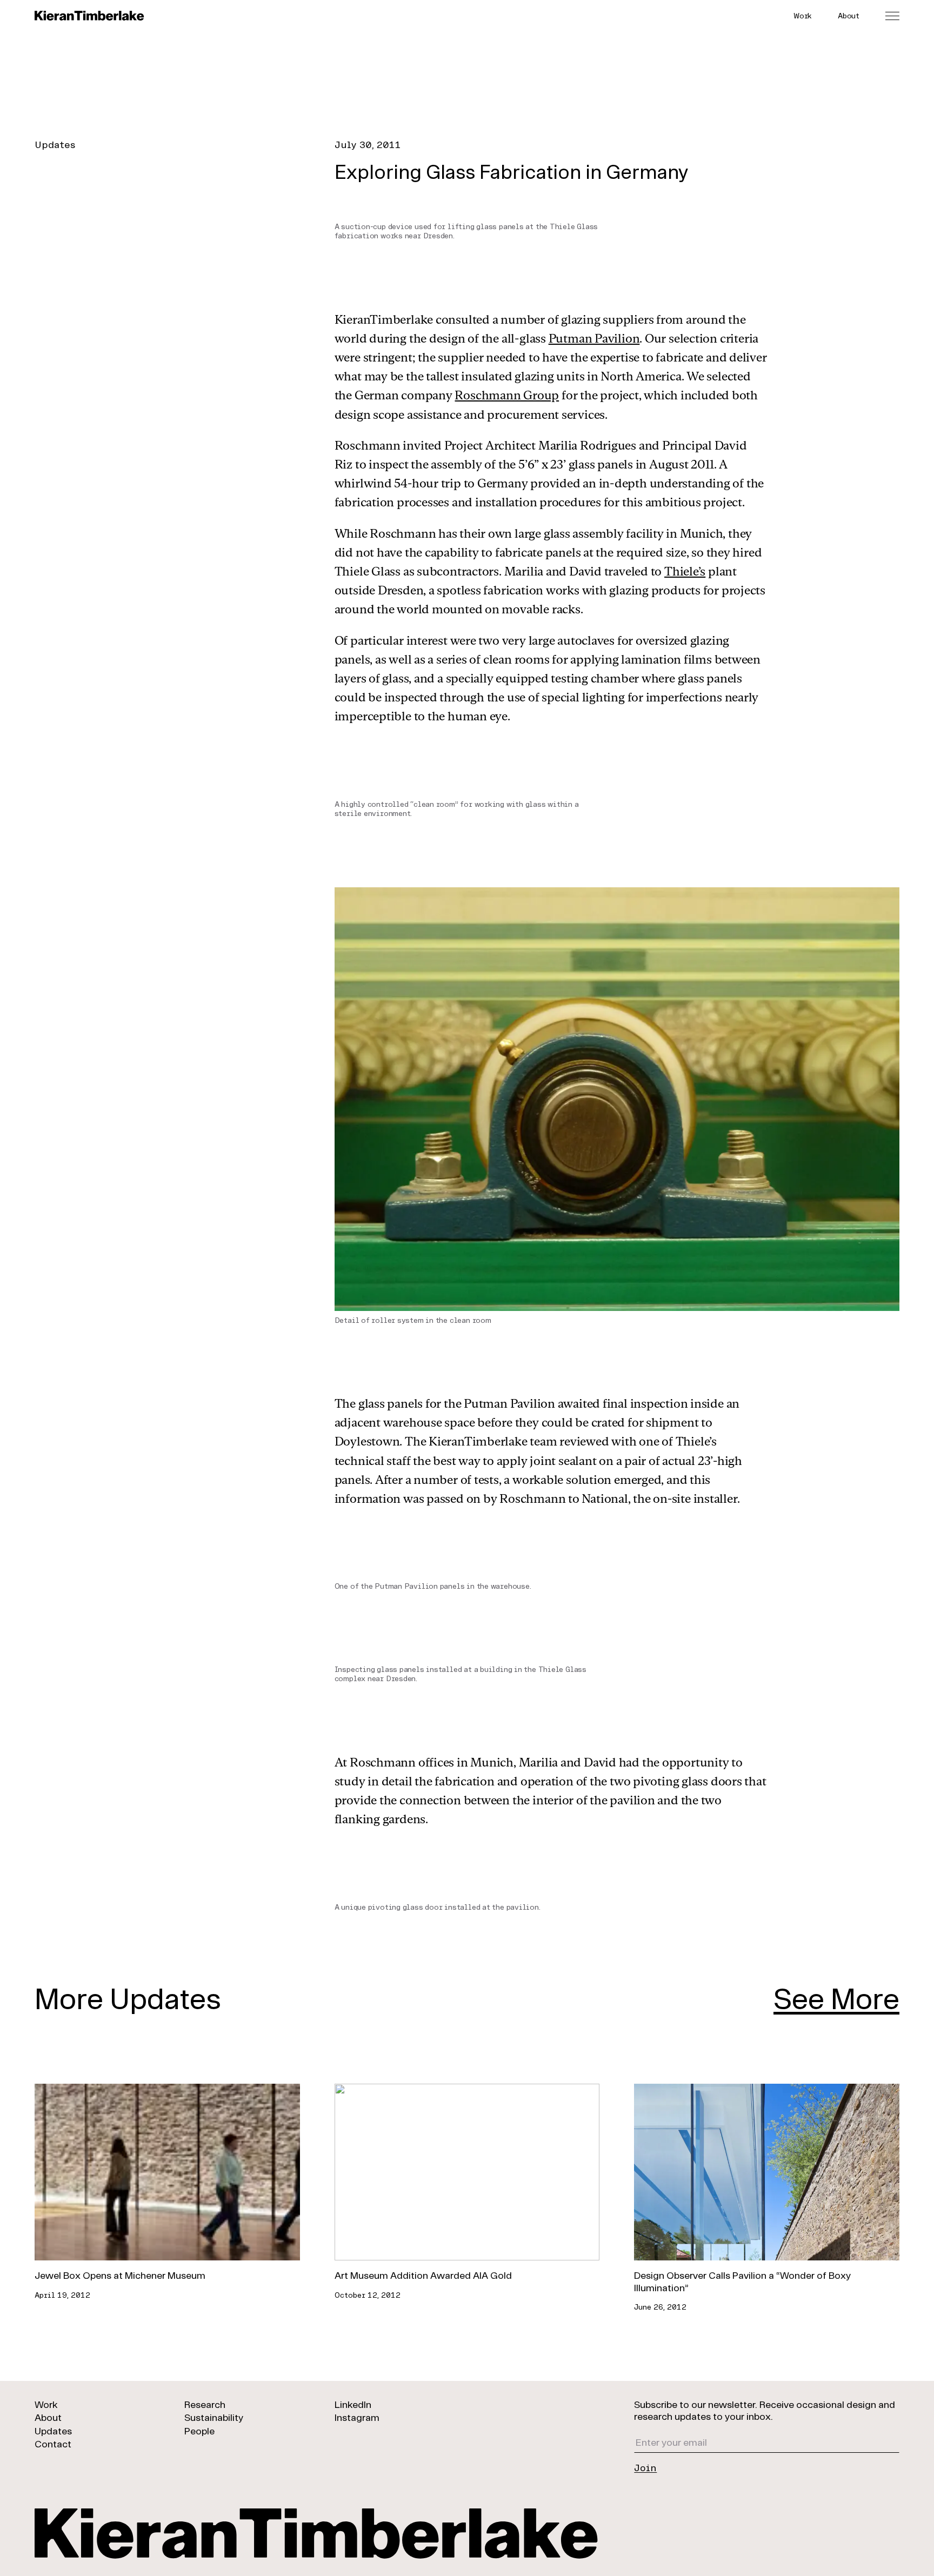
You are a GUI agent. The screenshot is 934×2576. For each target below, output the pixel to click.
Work (803, 15)
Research (205, 2404)
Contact (53, 2444)
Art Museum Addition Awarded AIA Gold (423, 2275)
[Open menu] (892, 16)
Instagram (357, 2417)
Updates (55, 144)
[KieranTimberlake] (89, 16)
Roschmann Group (507, 395)
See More (836, 1998)
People (199, 2431)
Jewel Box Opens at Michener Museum (120, 2275)
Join (645, 2467)
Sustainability (214, 2417)
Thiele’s (685, 571)
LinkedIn (353, 2404)
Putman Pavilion (594, 338)
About (849, 15)
